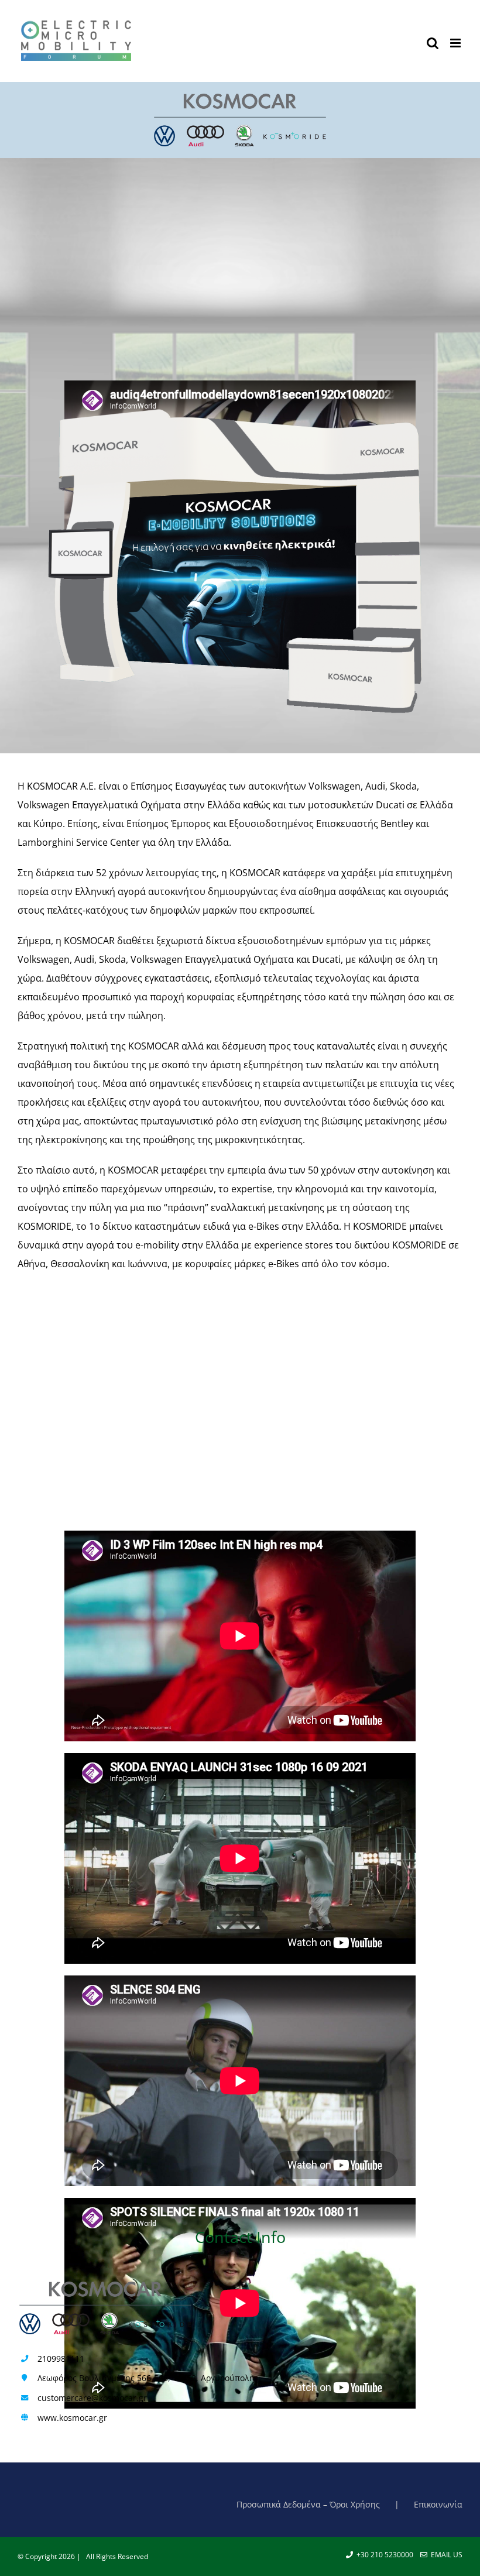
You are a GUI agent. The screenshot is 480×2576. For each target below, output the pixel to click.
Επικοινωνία (438, 2504)
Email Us (445, 2555)
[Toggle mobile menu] (456, 43)
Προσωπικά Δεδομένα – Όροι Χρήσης (308, 2504)
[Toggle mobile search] (433, 43)
